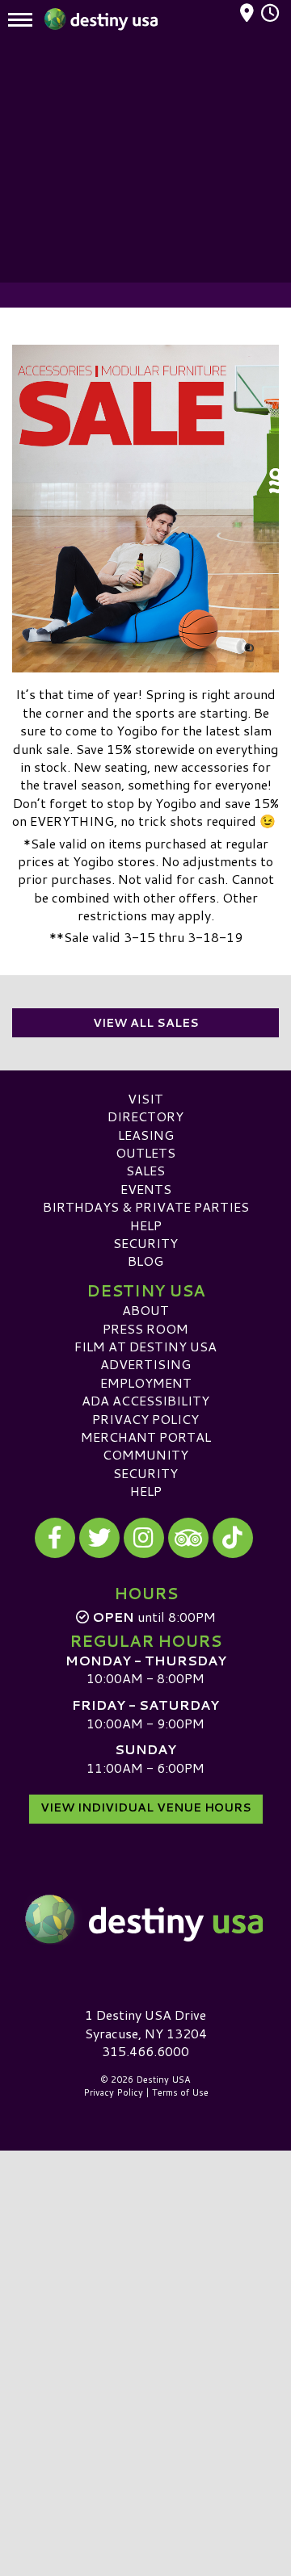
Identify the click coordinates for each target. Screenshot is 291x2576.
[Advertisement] (145, 161)
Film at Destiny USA (145, 1346)
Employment (146, 1382)
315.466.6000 (145, 2051)
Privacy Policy (145, 1419)
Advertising (145, 1364)
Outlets (145, 1152)
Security (145, 1243)
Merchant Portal (146, 1437)
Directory (145, 1116)
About (145, 1310)
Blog (145, 1261)
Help (146, 1225)
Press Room (145, 1328)
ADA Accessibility (145, 1400)
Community (145, 1454)
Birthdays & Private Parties (146, 1206)
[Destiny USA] (145, 1919)
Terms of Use (180, 2092)
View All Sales (146, 1023)
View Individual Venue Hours (146, 1807)
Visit (145, 1098)
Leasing (146, 1135)
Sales (145, 1170)
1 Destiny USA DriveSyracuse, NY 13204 (146, 2023)
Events (146, 1189)
